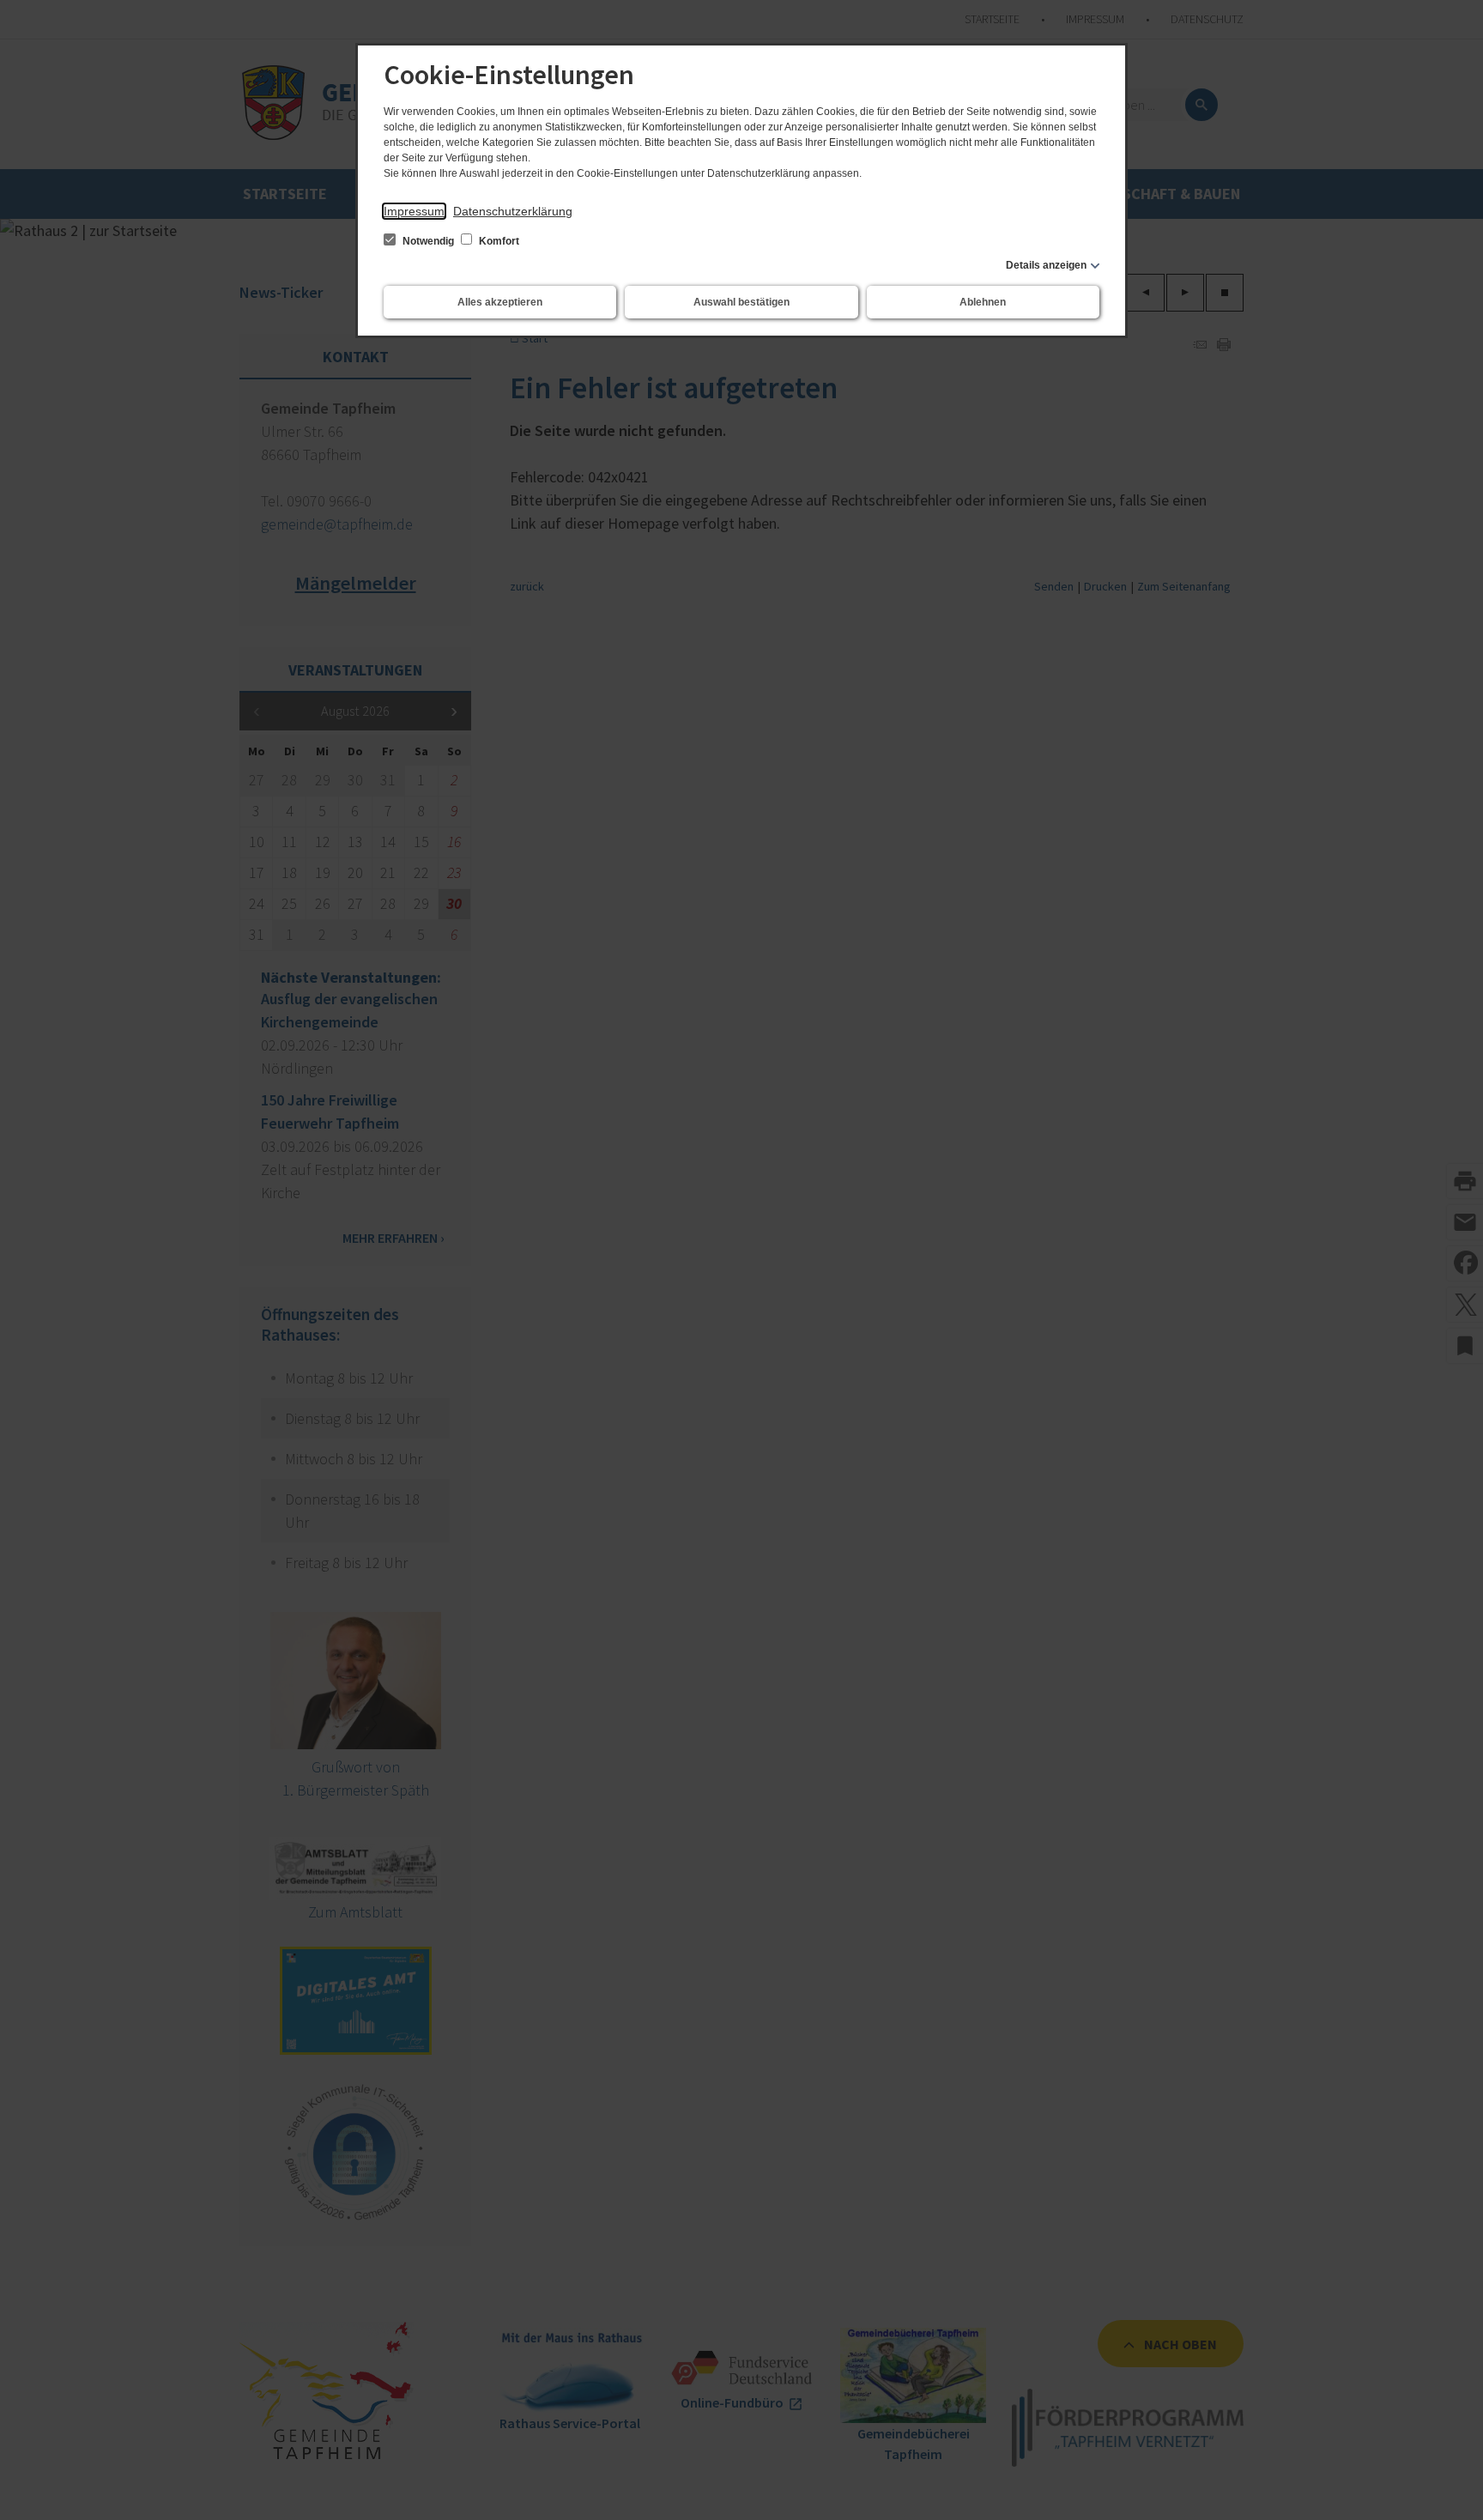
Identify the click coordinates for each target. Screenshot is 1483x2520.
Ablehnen (983, 302)
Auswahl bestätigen (741, 302)
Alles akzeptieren (500, 302)
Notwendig (428, 241)
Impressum (414, 211)
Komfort (498, 241)
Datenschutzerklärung (513, 211)
